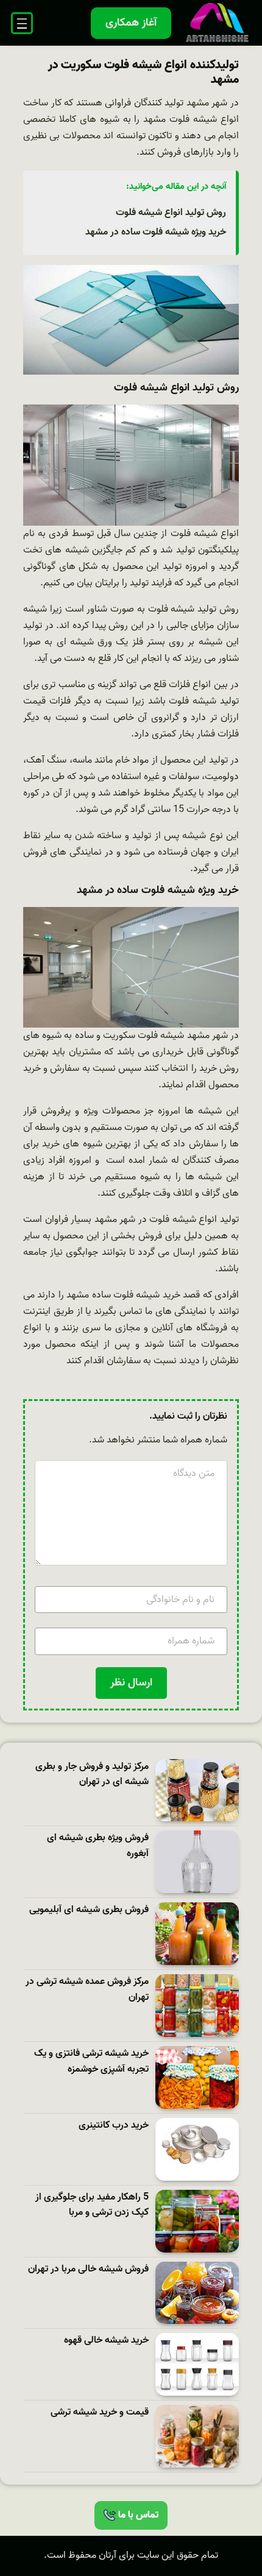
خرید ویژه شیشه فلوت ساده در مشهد (156, 232)
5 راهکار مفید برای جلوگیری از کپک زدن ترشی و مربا (92, 2205)
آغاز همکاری (131, 23)
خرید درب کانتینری (114, 2126)
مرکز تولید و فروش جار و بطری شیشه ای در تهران (92, 1775)
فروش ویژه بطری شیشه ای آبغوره (98, 1846)
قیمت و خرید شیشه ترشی (100, 2412)
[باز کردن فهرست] (22, 23)
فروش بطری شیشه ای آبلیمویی (89, 1910)
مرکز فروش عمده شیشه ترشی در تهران (87, 1990)
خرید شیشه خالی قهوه (106, 2341)
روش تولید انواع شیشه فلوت (171, 213)
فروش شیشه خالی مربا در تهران (88, 2269)
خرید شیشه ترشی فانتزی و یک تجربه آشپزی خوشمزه (91, 2062)
